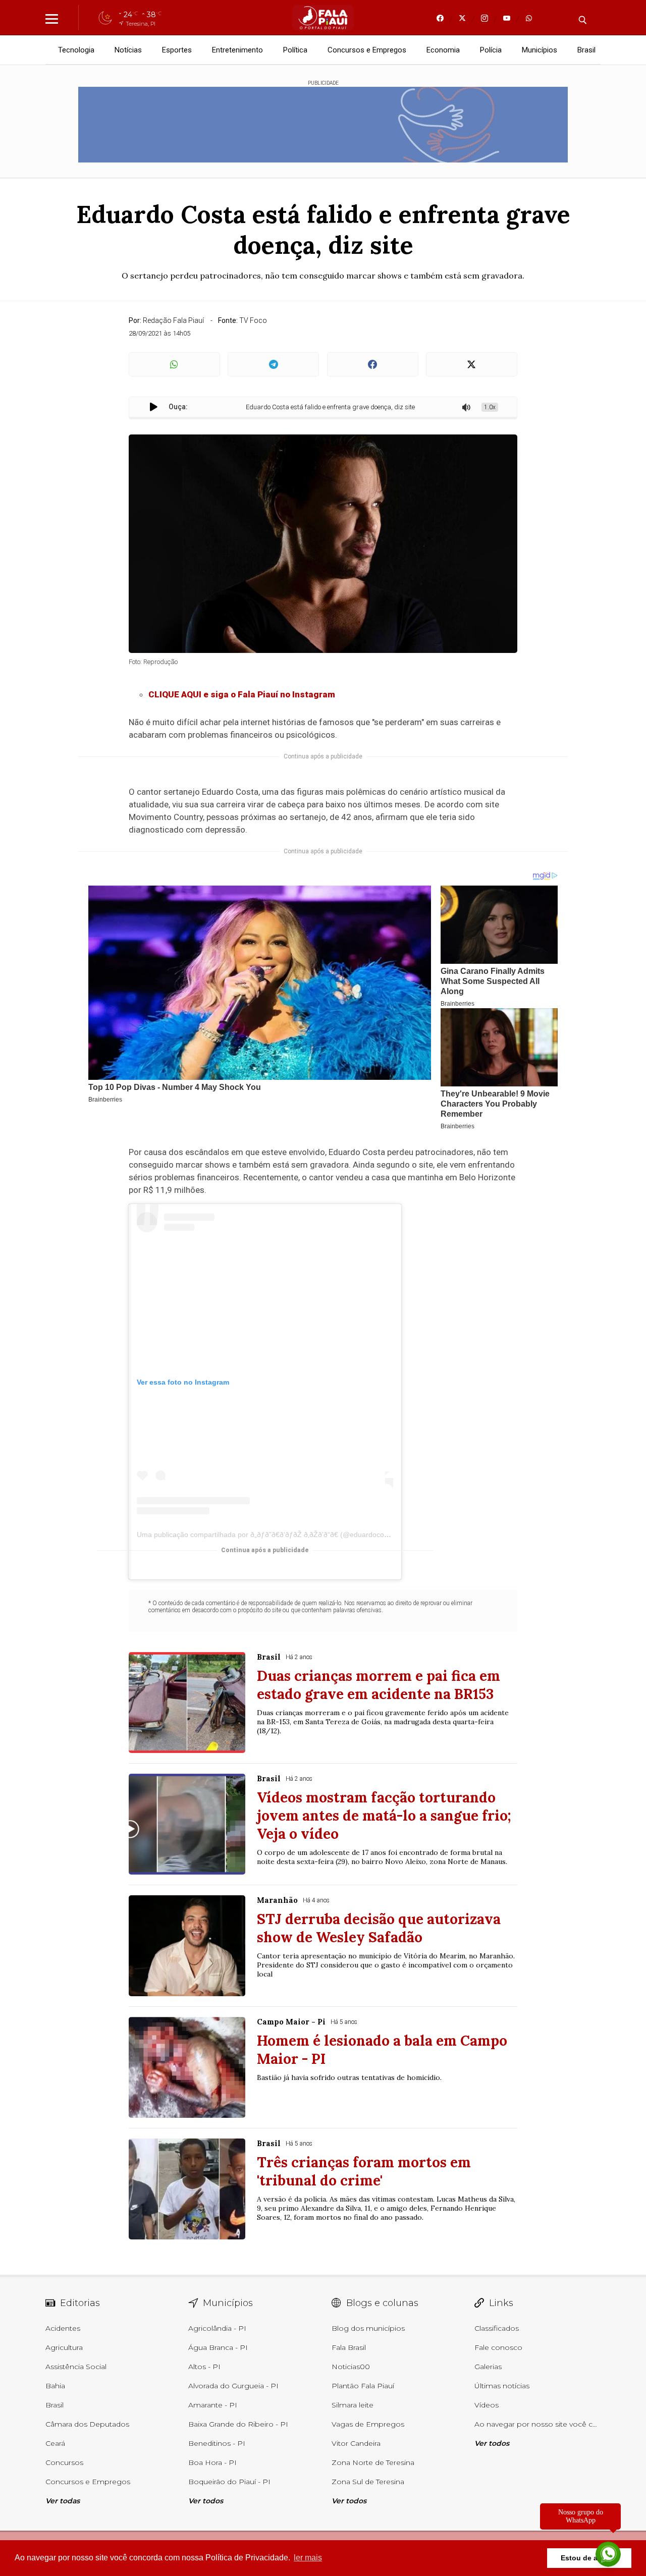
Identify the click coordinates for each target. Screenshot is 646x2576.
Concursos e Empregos (367, 50)
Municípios (540, 50)
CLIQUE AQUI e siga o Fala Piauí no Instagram (242, 694)
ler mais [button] (308, 2558)
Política (295, 50)
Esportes (177, 50)
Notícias (128, 50)
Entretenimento (237, 50)
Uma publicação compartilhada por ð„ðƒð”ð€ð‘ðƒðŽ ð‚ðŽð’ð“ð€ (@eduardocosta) (266, 1534)
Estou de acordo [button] (589, 2558)
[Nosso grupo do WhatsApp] (608, 2552)
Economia (443, 50)
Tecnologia (76, 50)
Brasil (586, 50)
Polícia (491, 50)
